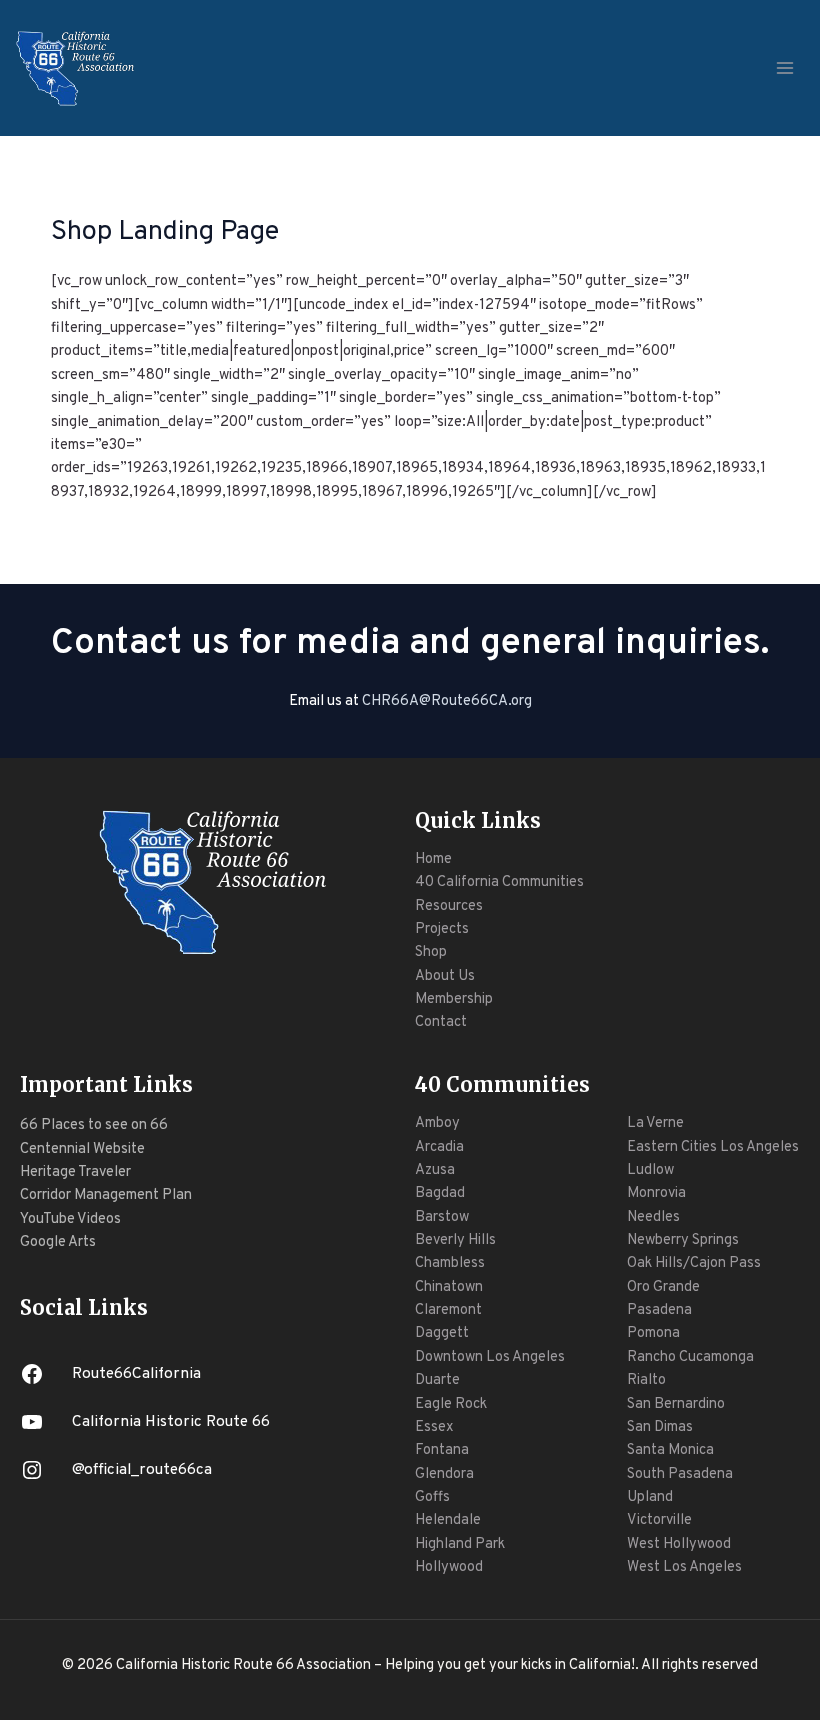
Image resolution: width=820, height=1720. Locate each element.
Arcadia (439, 1147)
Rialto (646, 1380)
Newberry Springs (683, 1240)
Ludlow (650, 1170)
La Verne (655, 1123)
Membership (454, 999)
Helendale (448, 1520)
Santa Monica (670, 1450)
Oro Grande (663, 1287)
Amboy (437, 1123)
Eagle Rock (451, 1404)
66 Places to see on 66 (94, 1125)
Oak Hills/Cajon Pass (694, 1263)
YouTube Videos (70, 1219)
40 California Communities (499, 882)
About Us (445, 976)
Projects (442, 929)
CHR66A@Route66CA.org (447, 701)
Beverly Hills (455, 1240)
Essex (434, 1427)
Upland (650, 1497)
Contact (441, 1022)
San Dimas (660, 1427)
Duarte (437, 1380)
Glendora (444, 1474)
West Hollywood (679, 1544)
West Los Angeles (684, 1567)
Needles (653, 1217)
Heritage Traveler (75, 1172)
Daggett (442, 1333)
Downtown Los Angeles (490, 1357)
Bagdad (440, 1193)
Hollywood (449, 1567)
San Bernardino (676, 1404)
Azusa (435, 1170)
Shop (431, 952)
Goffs (432, 1497)
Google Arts (58, 1242)
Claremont (448, 1310)
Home (433, 859)
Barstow (442, 1217)
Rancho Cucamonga (690, 1357)
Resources (449, 906)
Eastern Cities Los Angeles (713, 1147)
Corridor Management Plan (106, 1195)
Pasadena (659, 1310)
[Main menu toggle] (785, 68)
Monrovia (656, 1193)
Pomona (653, 1333)
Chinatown (449, 1287)
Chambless (450, 1263)
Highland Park (460, 1544)
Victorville (659, 1520)
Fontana (442, 1450)
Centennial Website (82, 1149)
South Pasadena (680, 1474)
